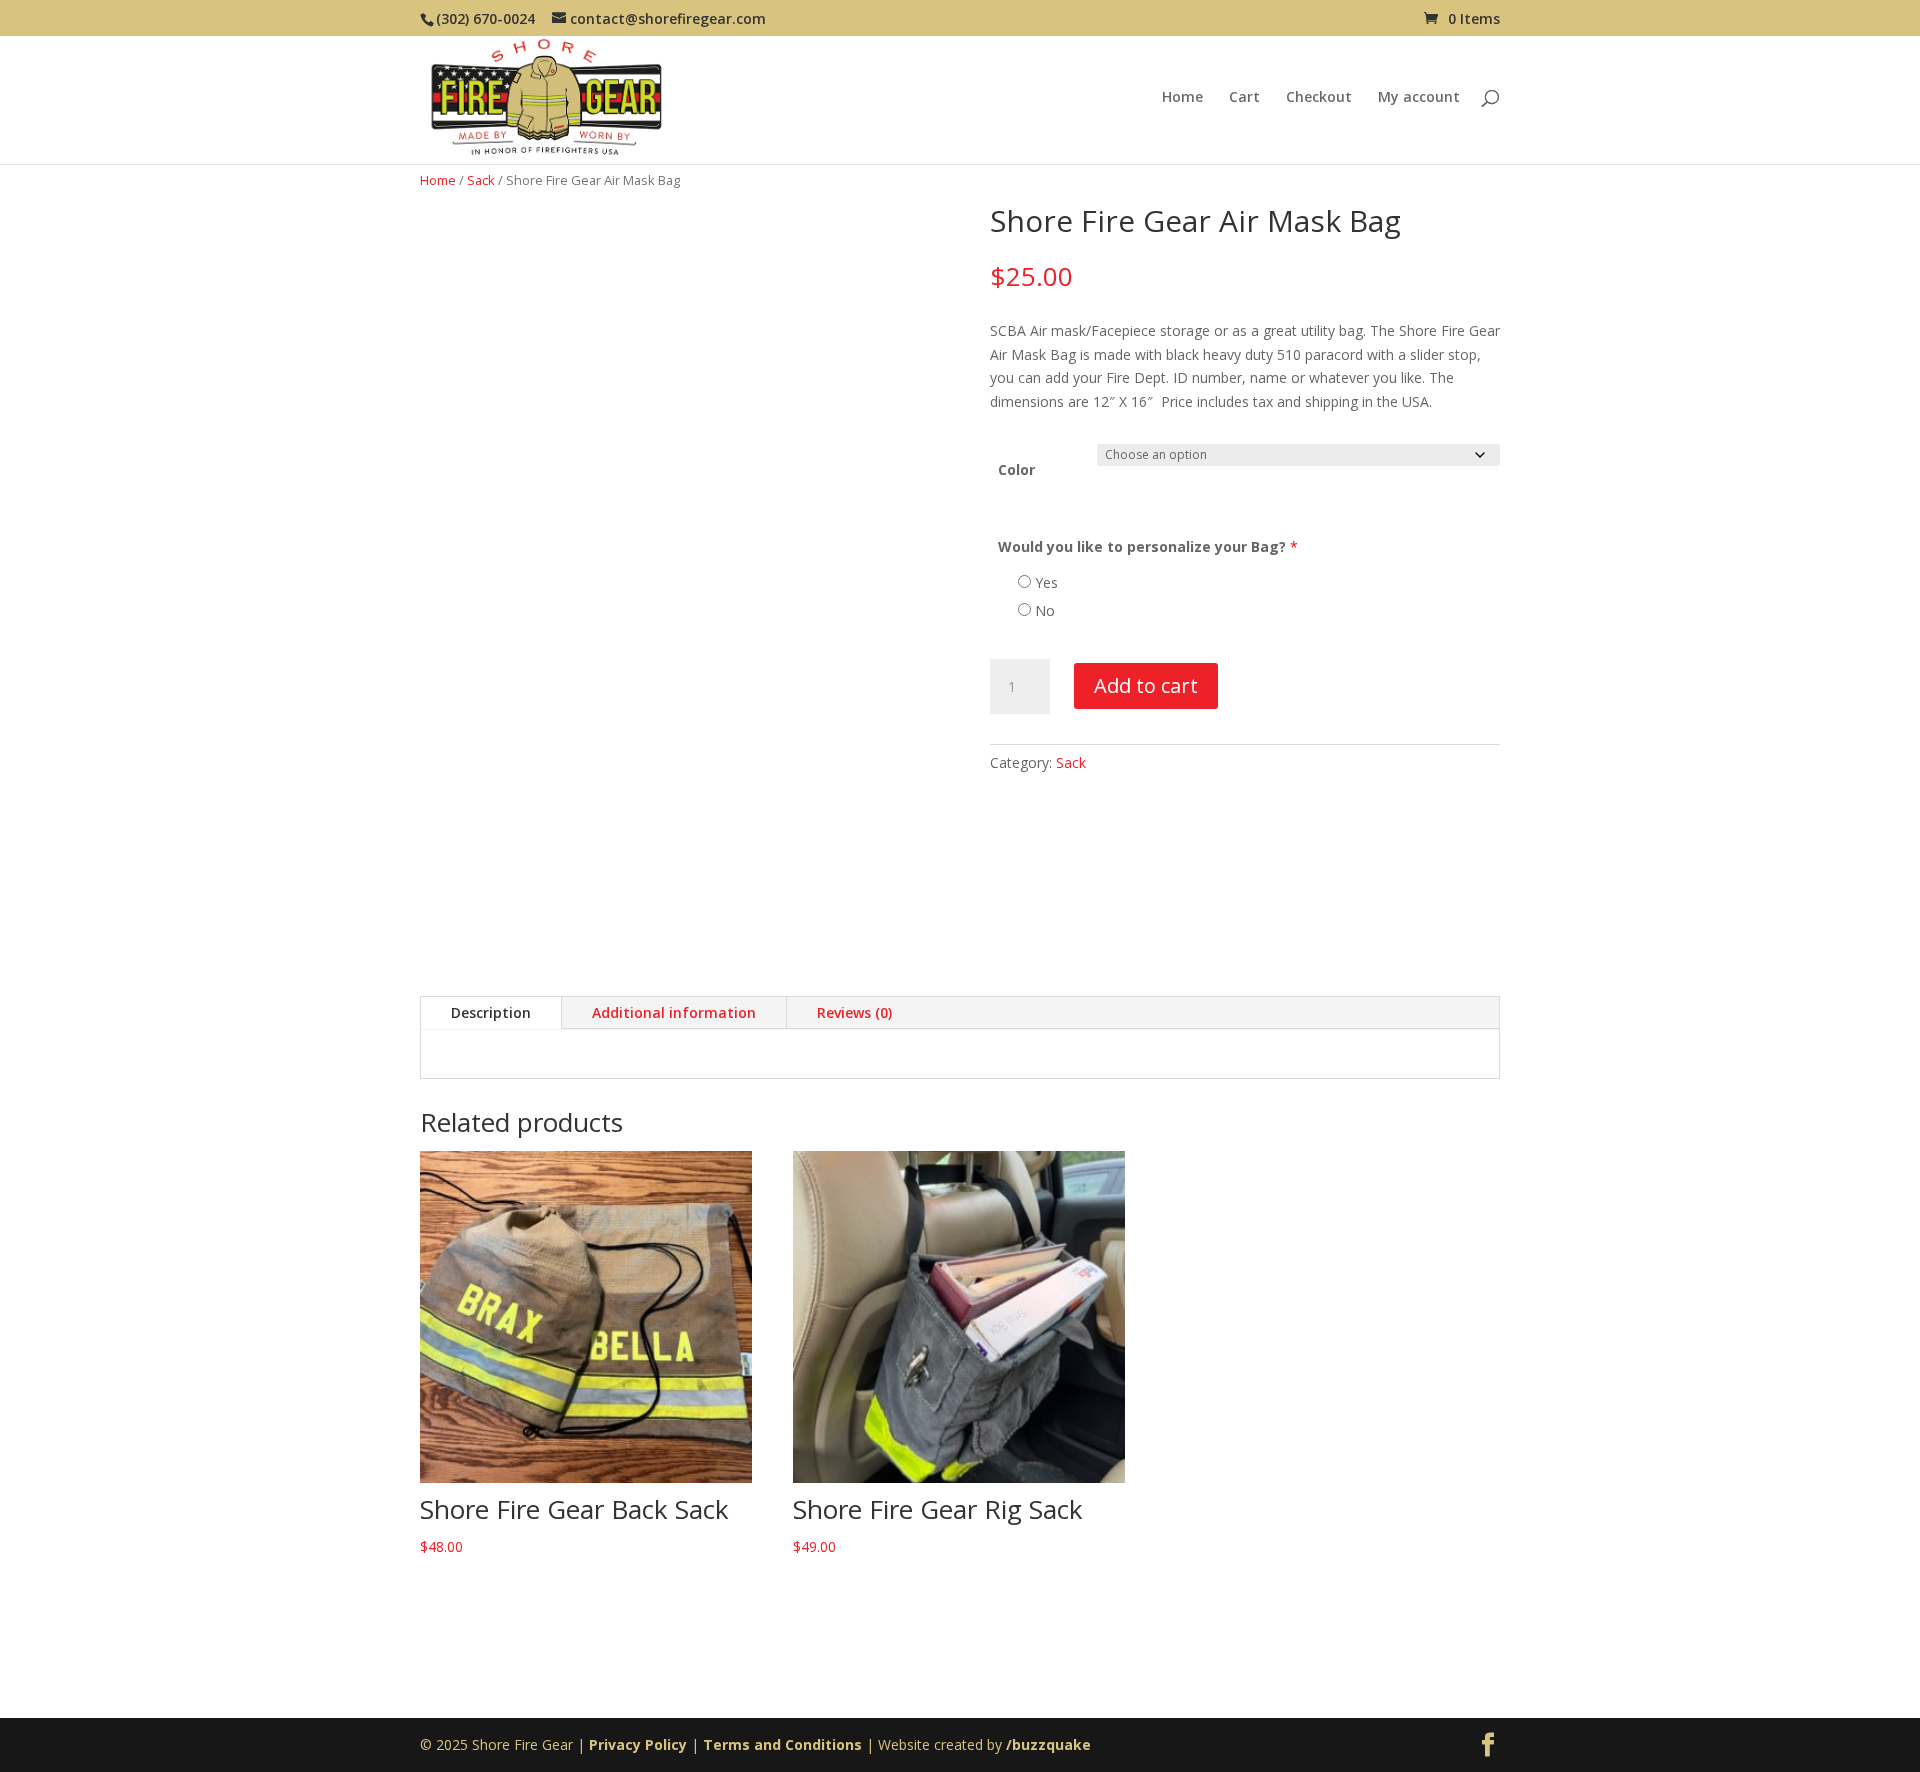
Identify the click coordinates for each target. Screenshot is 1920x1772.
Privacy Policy (638, 1744)
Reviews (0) (854, 1012)
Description (491, 1012)
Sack (481, 180)
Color (1016, 469)
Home (1182, 98)
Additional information (674, 1012)
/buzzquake (1048, 1744)
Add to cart (1146, 685)
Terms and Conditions (782, 1744)
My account (1419, 98)
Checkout (1319, 98)
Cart (1244, 98)
